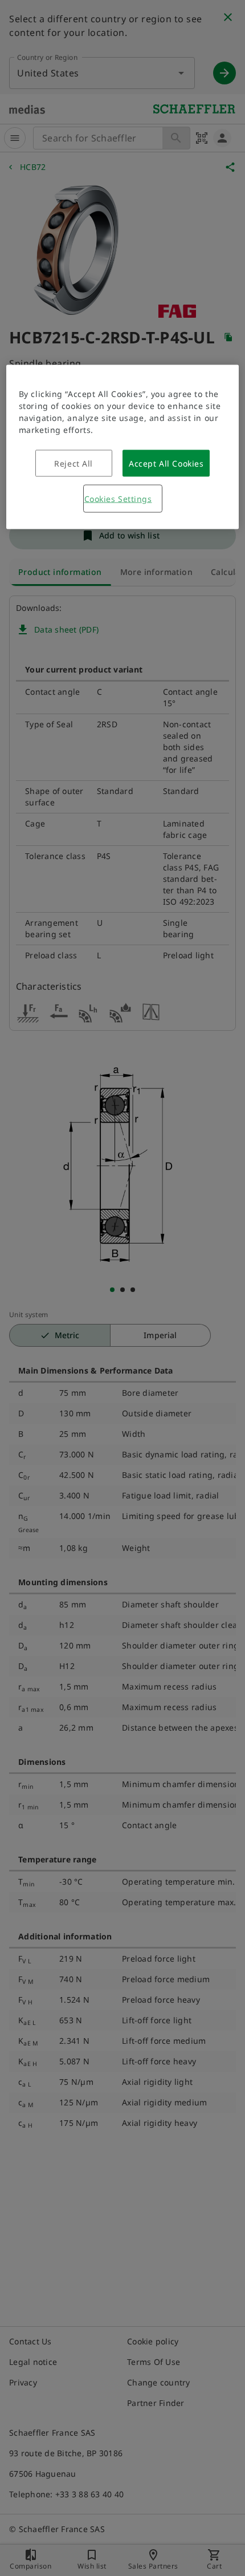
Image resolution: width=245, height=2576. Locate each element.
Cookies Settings (118, 499)
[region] (123, 447)
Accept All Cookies (166, 463)
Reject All (73, 463)
